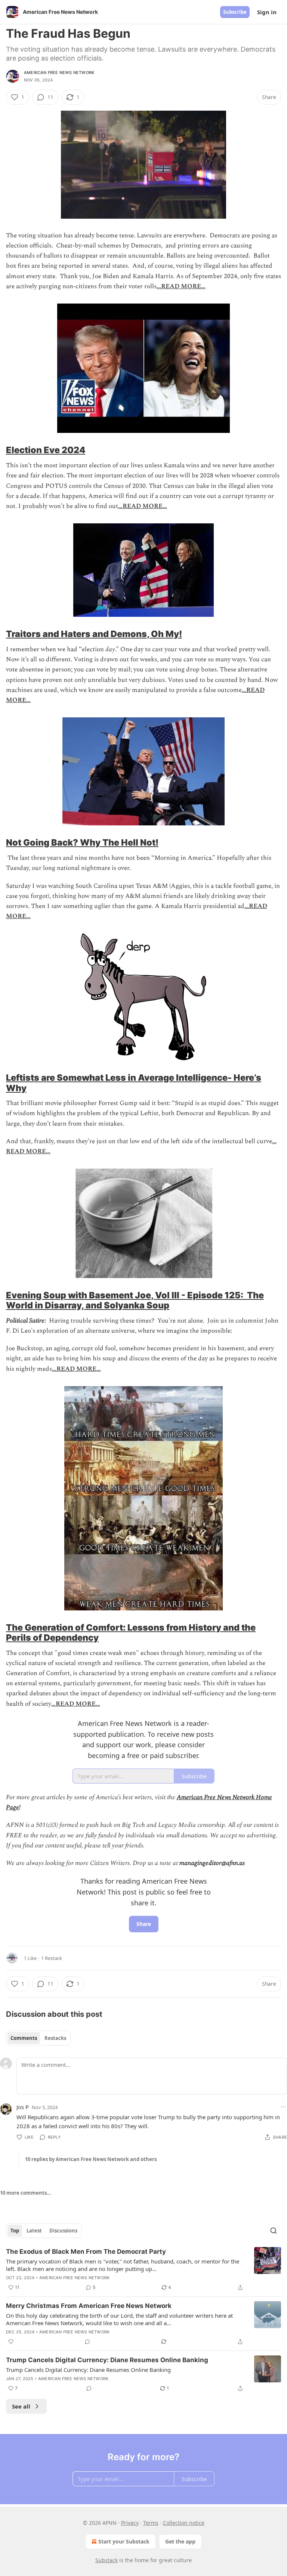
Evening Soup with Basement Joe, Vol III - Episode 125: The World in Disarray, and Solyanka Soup (135, 1300)
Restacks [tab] (55, 2038)
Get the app (180, 2541)
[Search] (274, 2231)
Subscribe (235, 12)
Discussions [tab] (63, 2231)
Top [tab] (15, 2231)
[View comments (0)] (87, 2342)
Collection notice (184, 2523)
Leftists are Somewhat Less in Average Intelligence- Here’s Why (134, 1083)
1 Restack (52, 1958)
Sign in (267, 12)
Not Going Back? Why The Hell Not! (82, 842)
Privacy (130, 2523)
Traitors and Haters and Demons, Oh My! (94, 634)
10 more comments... (26, 2193)
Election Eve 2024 (46, 450)
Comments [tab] (24, 2038)
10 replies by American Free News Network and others (91, 2159)
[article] (143, 2269)
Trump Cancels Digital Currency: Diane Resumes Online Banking (107, 2360)
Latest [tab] (34, 2231)
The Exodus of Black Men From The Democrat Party (86, 2252)
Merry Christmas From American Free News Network (89, 2306)
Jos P (23, 2107)
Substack (107, 2560)
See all (21, 2406)
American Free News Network (59, 73)
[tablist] (38, 2038)
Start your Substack (124, 2541)
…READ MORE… (181, 286)
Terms (151, 2523)
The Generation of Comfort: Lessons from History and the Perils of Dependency (131, 1632)
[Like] (11, 2342)
